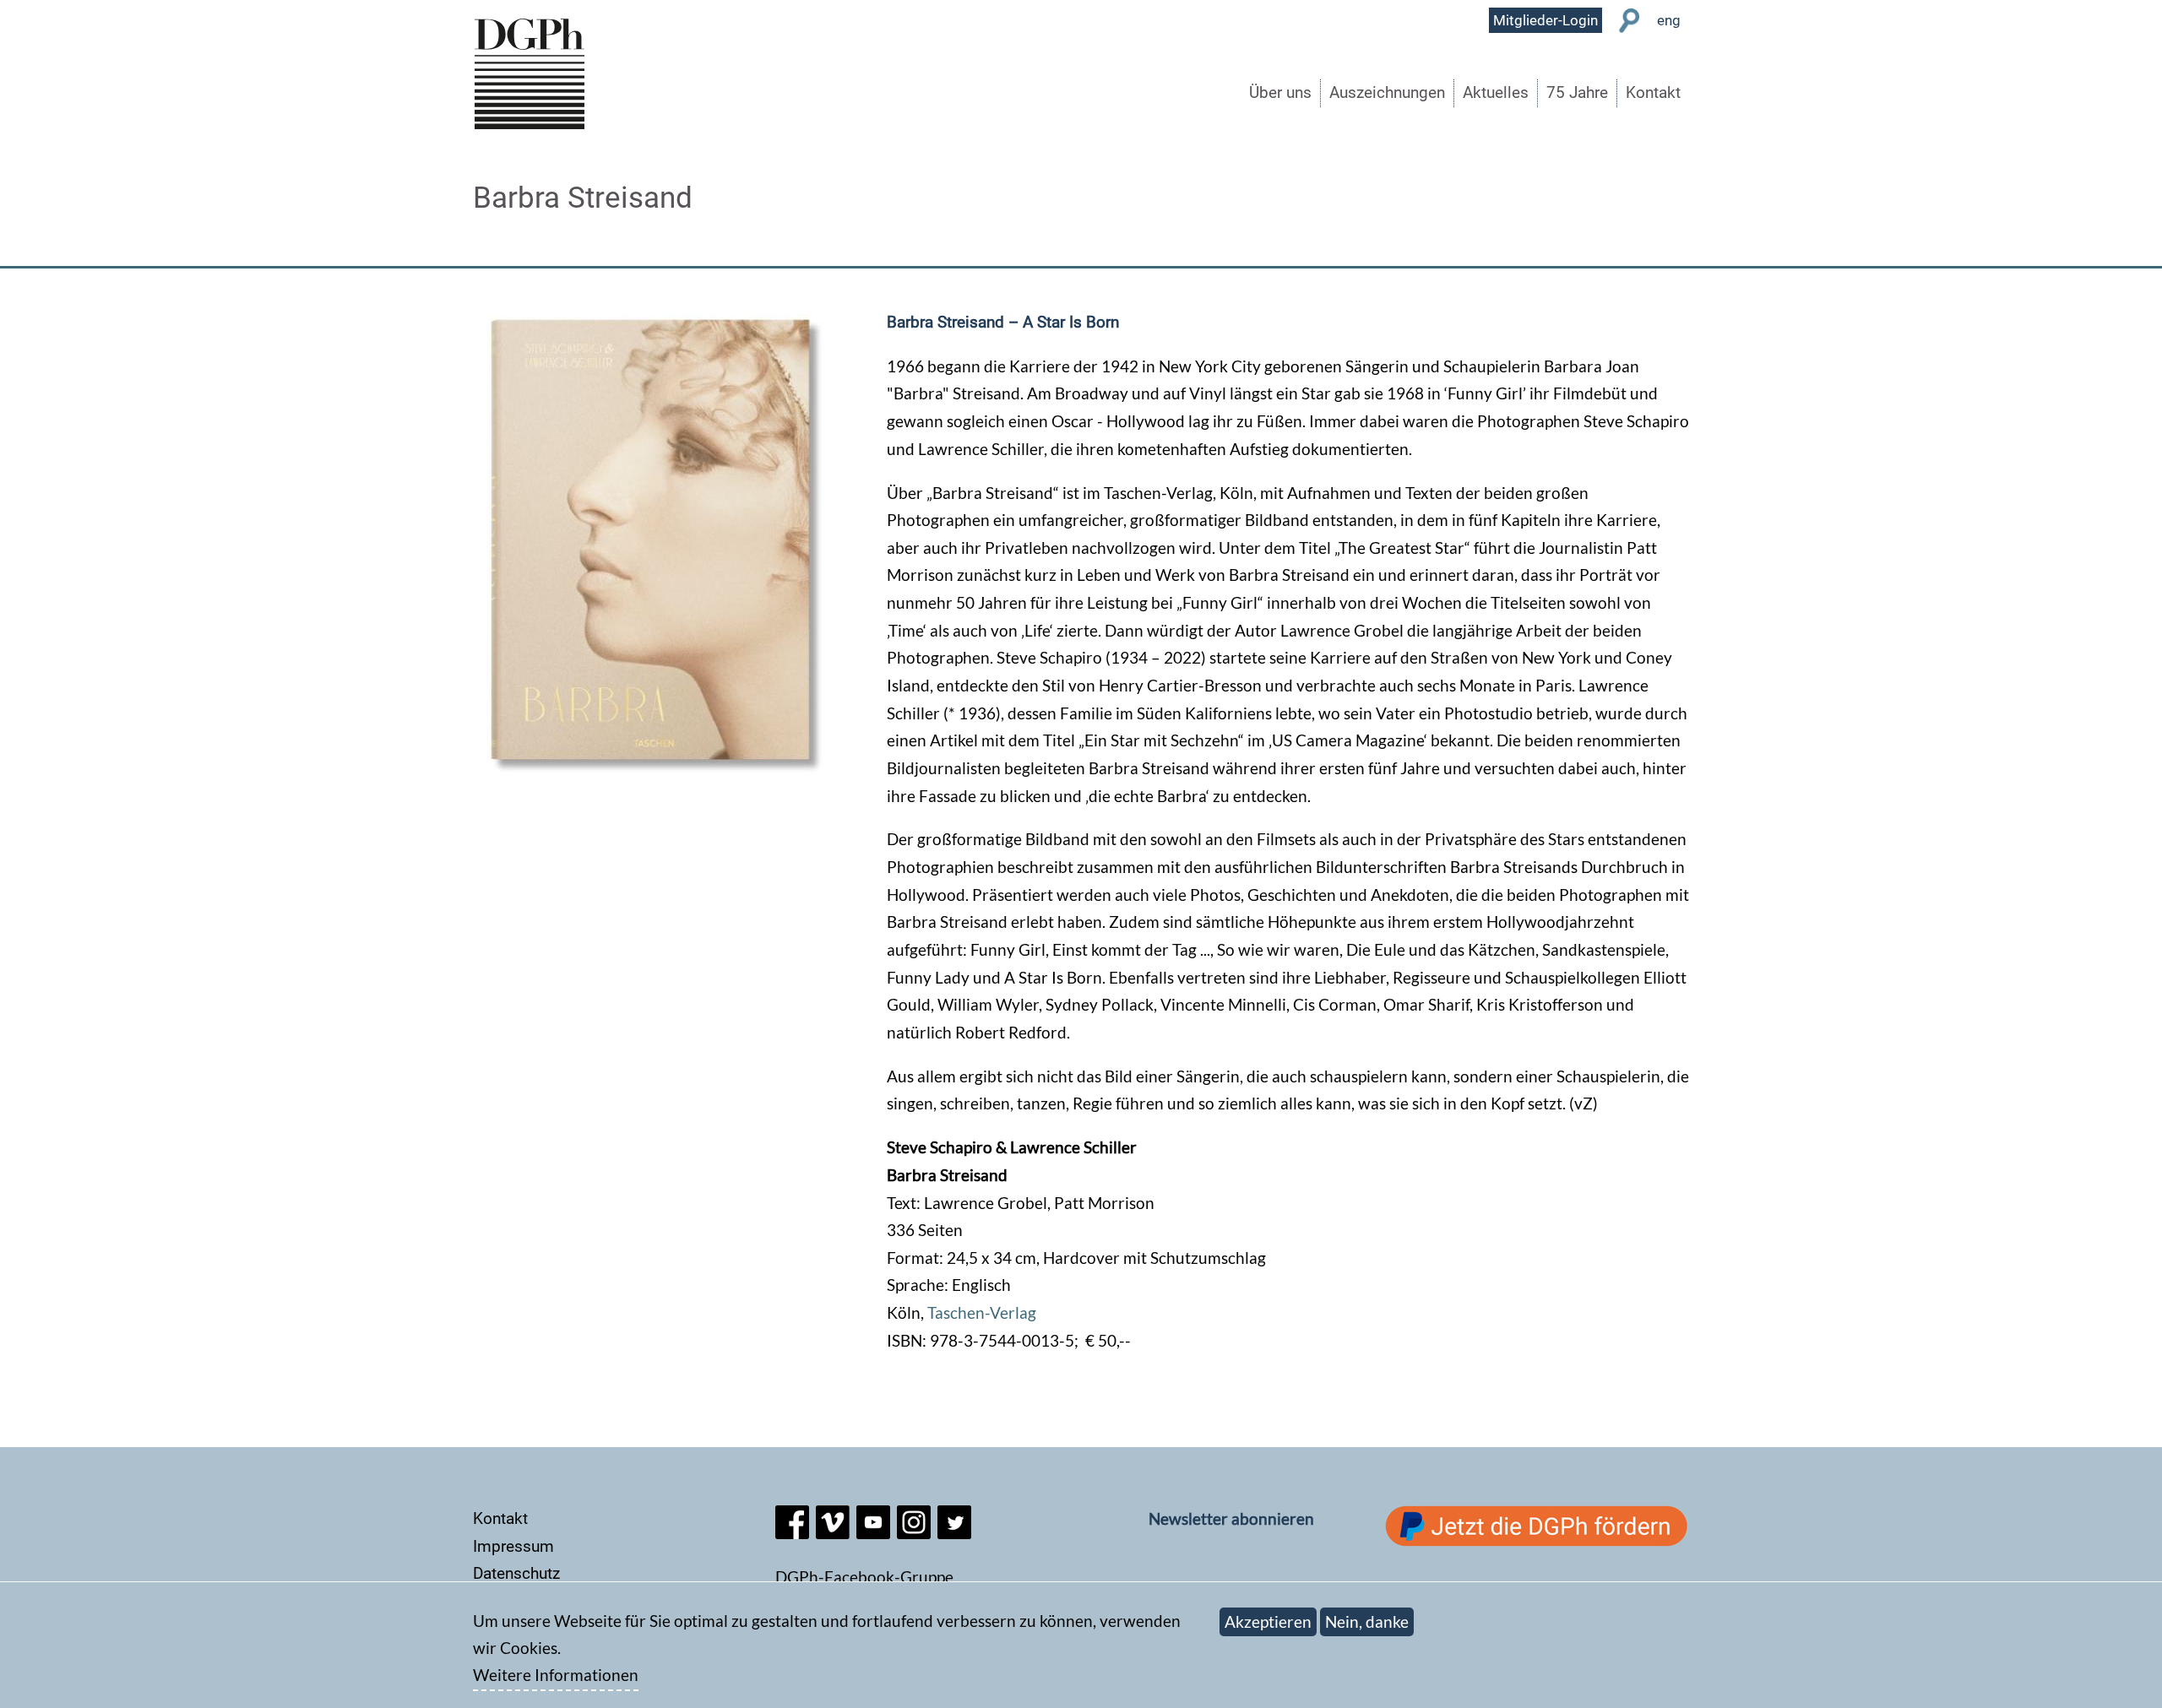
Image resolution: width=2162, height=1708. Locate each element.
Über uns (1280, 92)
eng (1669, 20)
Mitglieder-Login (1545, 20)
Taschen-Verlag (982, 1312)
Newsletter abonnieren (1231, 1518)
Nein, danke (1367, 1621)
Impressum (513, 1546)
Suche (1630, 21)
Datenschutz (516, 1573)
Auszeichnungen (1387, 92)
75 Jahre (1577, 92)
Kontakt (1653, 92)
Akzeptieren (1268, 1621)
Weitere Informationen (556, 1675)
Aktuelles (1496, 92)
